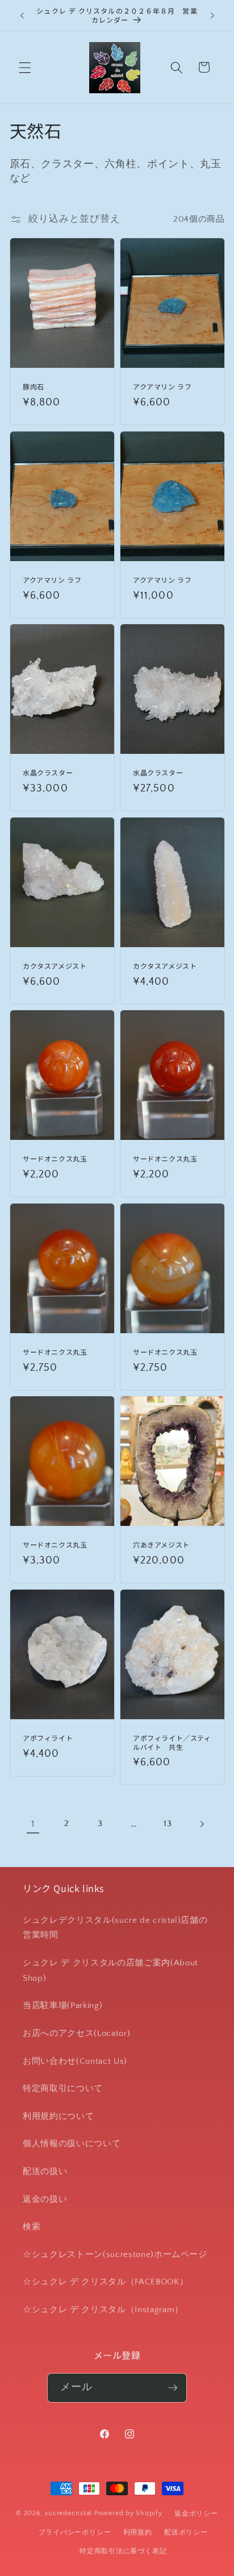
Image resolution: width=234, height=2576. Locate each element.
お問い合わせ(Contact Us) (75, 2061)
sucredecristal (68, 2514)
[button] (25, 67)
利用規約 (138, 2533)
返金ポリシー (196, 2514)
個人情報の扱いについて (72, 2144)
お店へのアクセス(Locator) (76, 2033)
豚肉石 (34, 387)
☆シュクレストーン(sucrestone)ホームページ (115, 2254)
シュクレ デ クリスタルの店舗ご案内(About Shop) (110, 1971)
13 (168, 1824)
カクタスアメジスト (55, 966)
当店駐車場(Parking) (62, 2005)
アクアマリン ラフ (162, 387)
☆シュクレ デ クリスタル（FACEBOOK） (105, 2282)
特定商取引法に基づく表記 (123, 2551)
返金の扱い (45, 2199)
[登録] (173, 2388)
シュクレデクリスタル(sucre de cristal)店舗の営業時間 (115, 1928)
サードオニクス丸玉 (55, 1159)
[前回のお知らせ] (22, 15)
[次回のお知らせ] (212, 15)
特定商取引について (63, 2088)
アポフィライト (48, 1738)
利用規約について (58, 2116)
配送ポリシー (186, 2533)
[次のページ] (201, 1824)
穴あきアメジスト (161, 1545)
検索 (32, 2227)
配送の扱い (45, 2171)
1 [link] (33, 1824)
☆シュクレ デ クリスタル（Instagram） (103, 2310)
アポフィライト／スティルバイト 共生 (172, 1742)
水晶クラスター (48, 773)
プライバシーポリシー (75, 2533)
